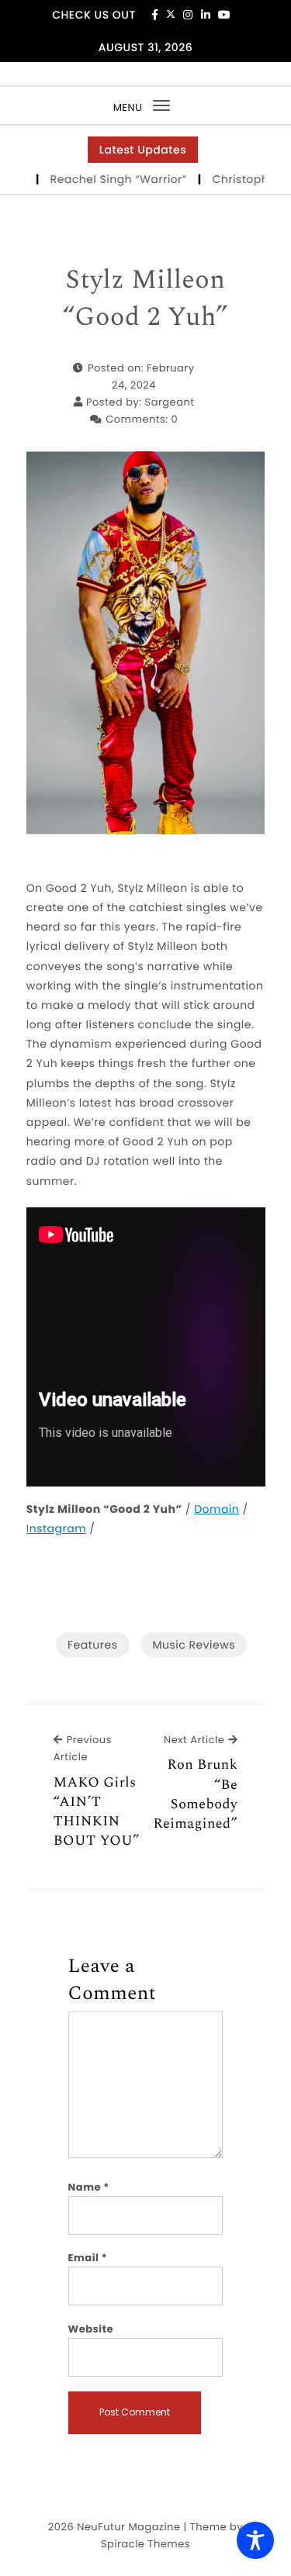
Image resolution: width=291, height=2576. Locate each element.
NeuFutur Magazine (128, 2527)
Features (92, 1645)
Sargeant (170, 402)
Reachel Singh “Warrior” (104, 179)
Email (88, 2258)
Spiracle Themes (145, 2544)
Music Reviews (194, 1645)
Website (91, 2329)
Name (89, 2187)
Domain (217, 1509)
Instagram (56, 1528)
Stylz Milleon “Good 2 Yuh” (145, 299)
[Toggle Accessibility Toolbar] (255, 2540)
